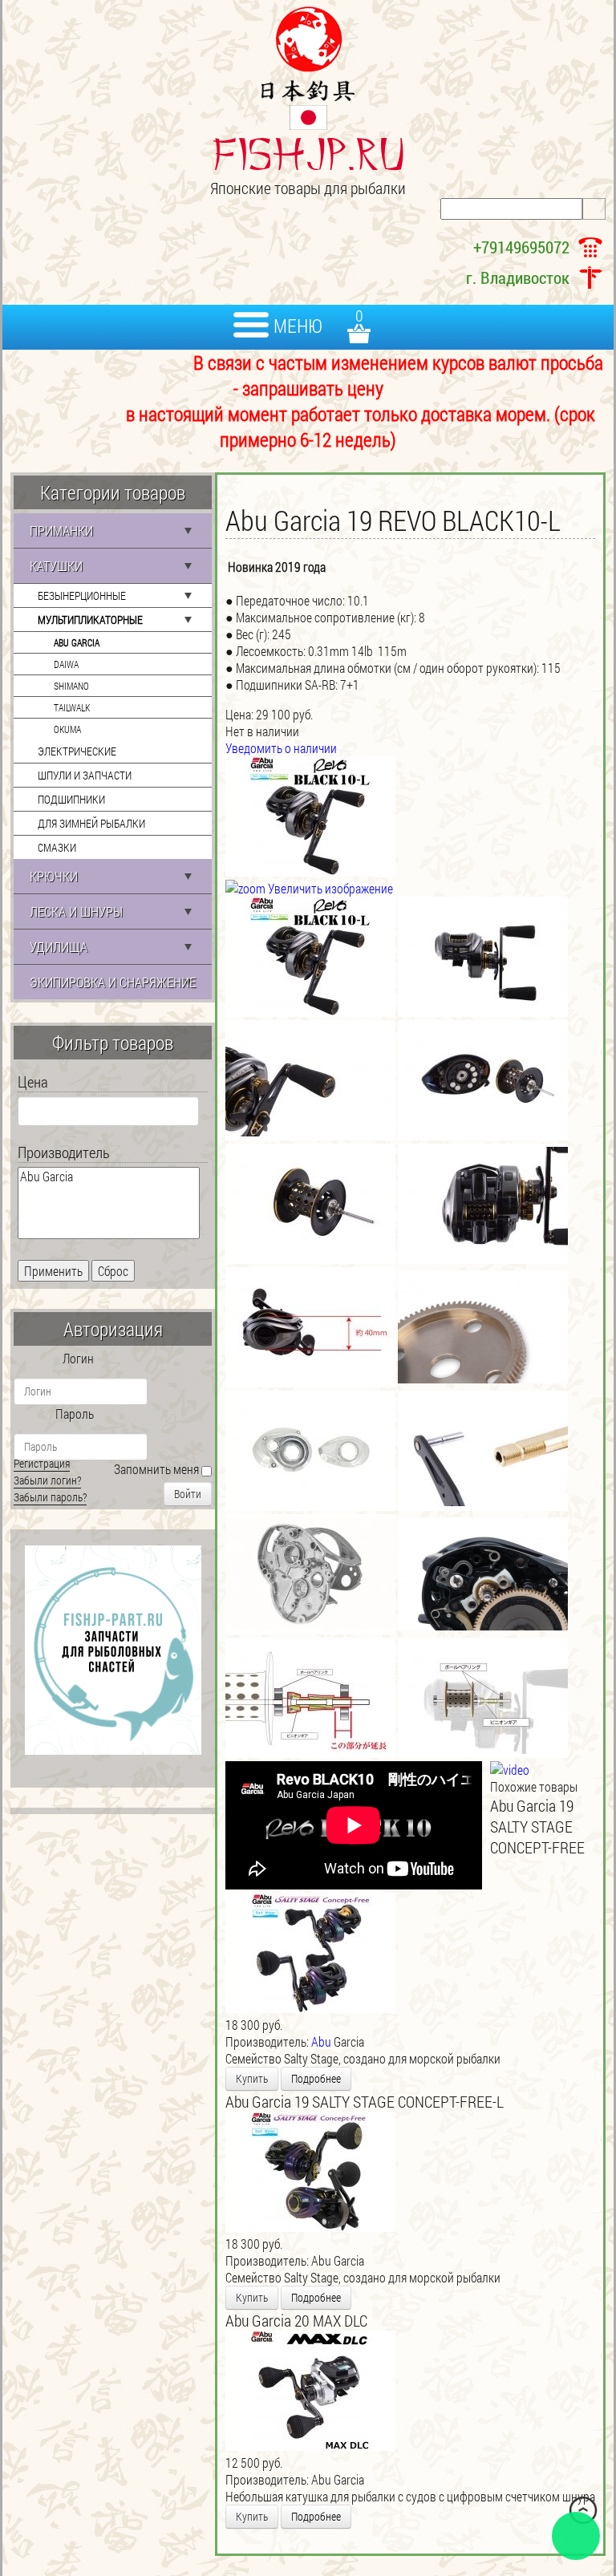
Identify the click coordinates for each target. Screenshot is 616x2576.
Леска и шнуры (76, 911)
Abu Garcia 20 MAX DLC (296, 2320)
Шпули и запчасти (85, 775)
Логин (78, 1358)
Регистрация (42, 1463)
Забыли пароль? (50, 1497)
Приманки (61, 531)
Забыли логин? (47, 1480)
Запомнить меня (156, 1469)
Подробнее (316, 2078)
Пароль (75, 1414)
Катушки (56, 566)
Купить (252, 2078)
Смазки (57, 847)
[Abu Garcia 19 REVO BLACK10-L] (310, 957)
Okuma (67, 729)
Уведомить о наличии (281, 748)
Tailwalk (72, 707)
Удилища (59, 947)
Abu (321, 2041)
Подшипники (71, 799)
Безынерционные (82, 595)
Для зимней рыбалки (91, 823)
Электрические (77, 751)
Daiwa (66, 664)
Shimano (71, 686)
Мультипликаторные (90, 620)
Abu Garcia (77, 642)
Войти (188, 1494)
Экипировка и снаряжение (113, 982)
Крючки (54, 876)
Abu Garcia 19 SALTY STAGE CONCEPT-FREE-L (365, 2101)
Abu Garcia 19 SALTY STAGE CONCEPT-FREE (537, 1826)
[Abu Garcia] (109, 1177)
